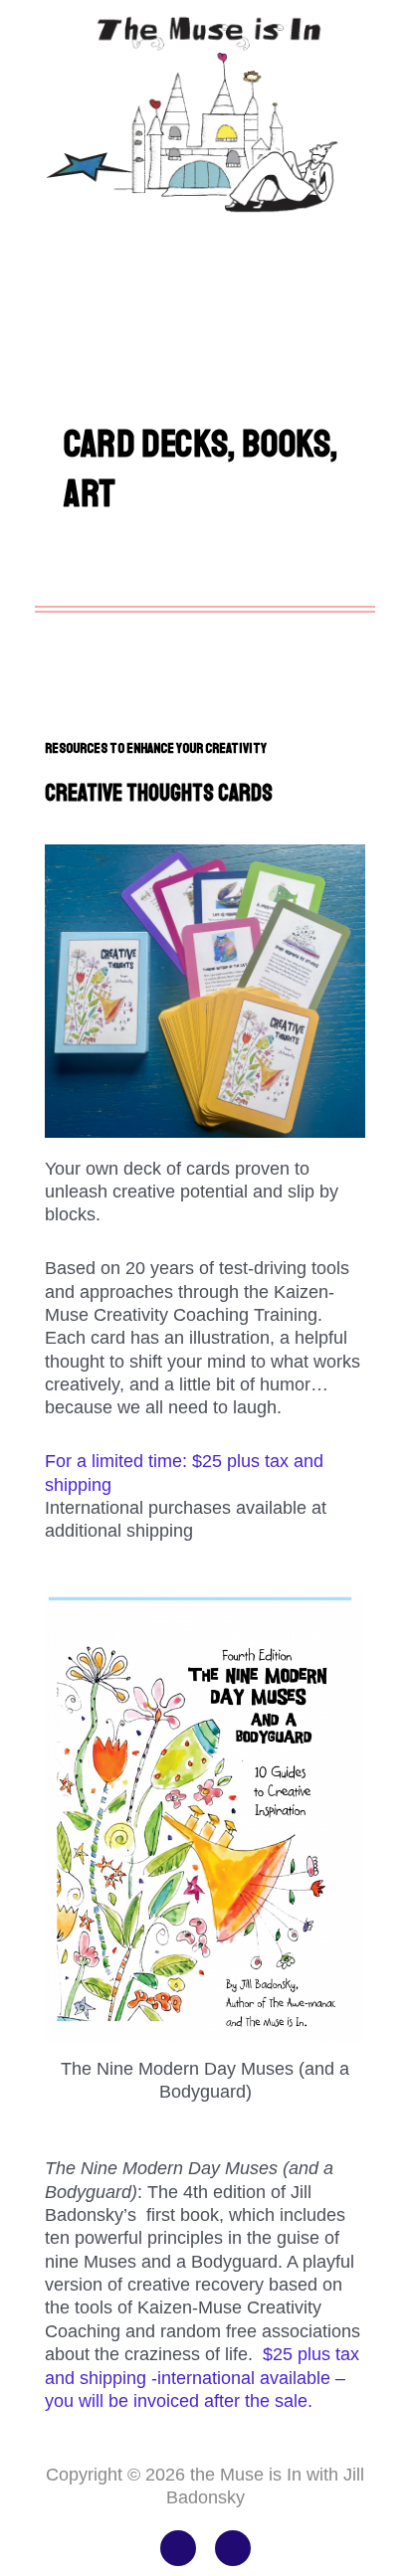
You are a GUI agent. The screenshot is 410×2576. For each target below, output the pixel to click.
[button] (205, 251)
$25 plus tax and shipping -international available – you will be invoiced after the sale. (202, 2378)
